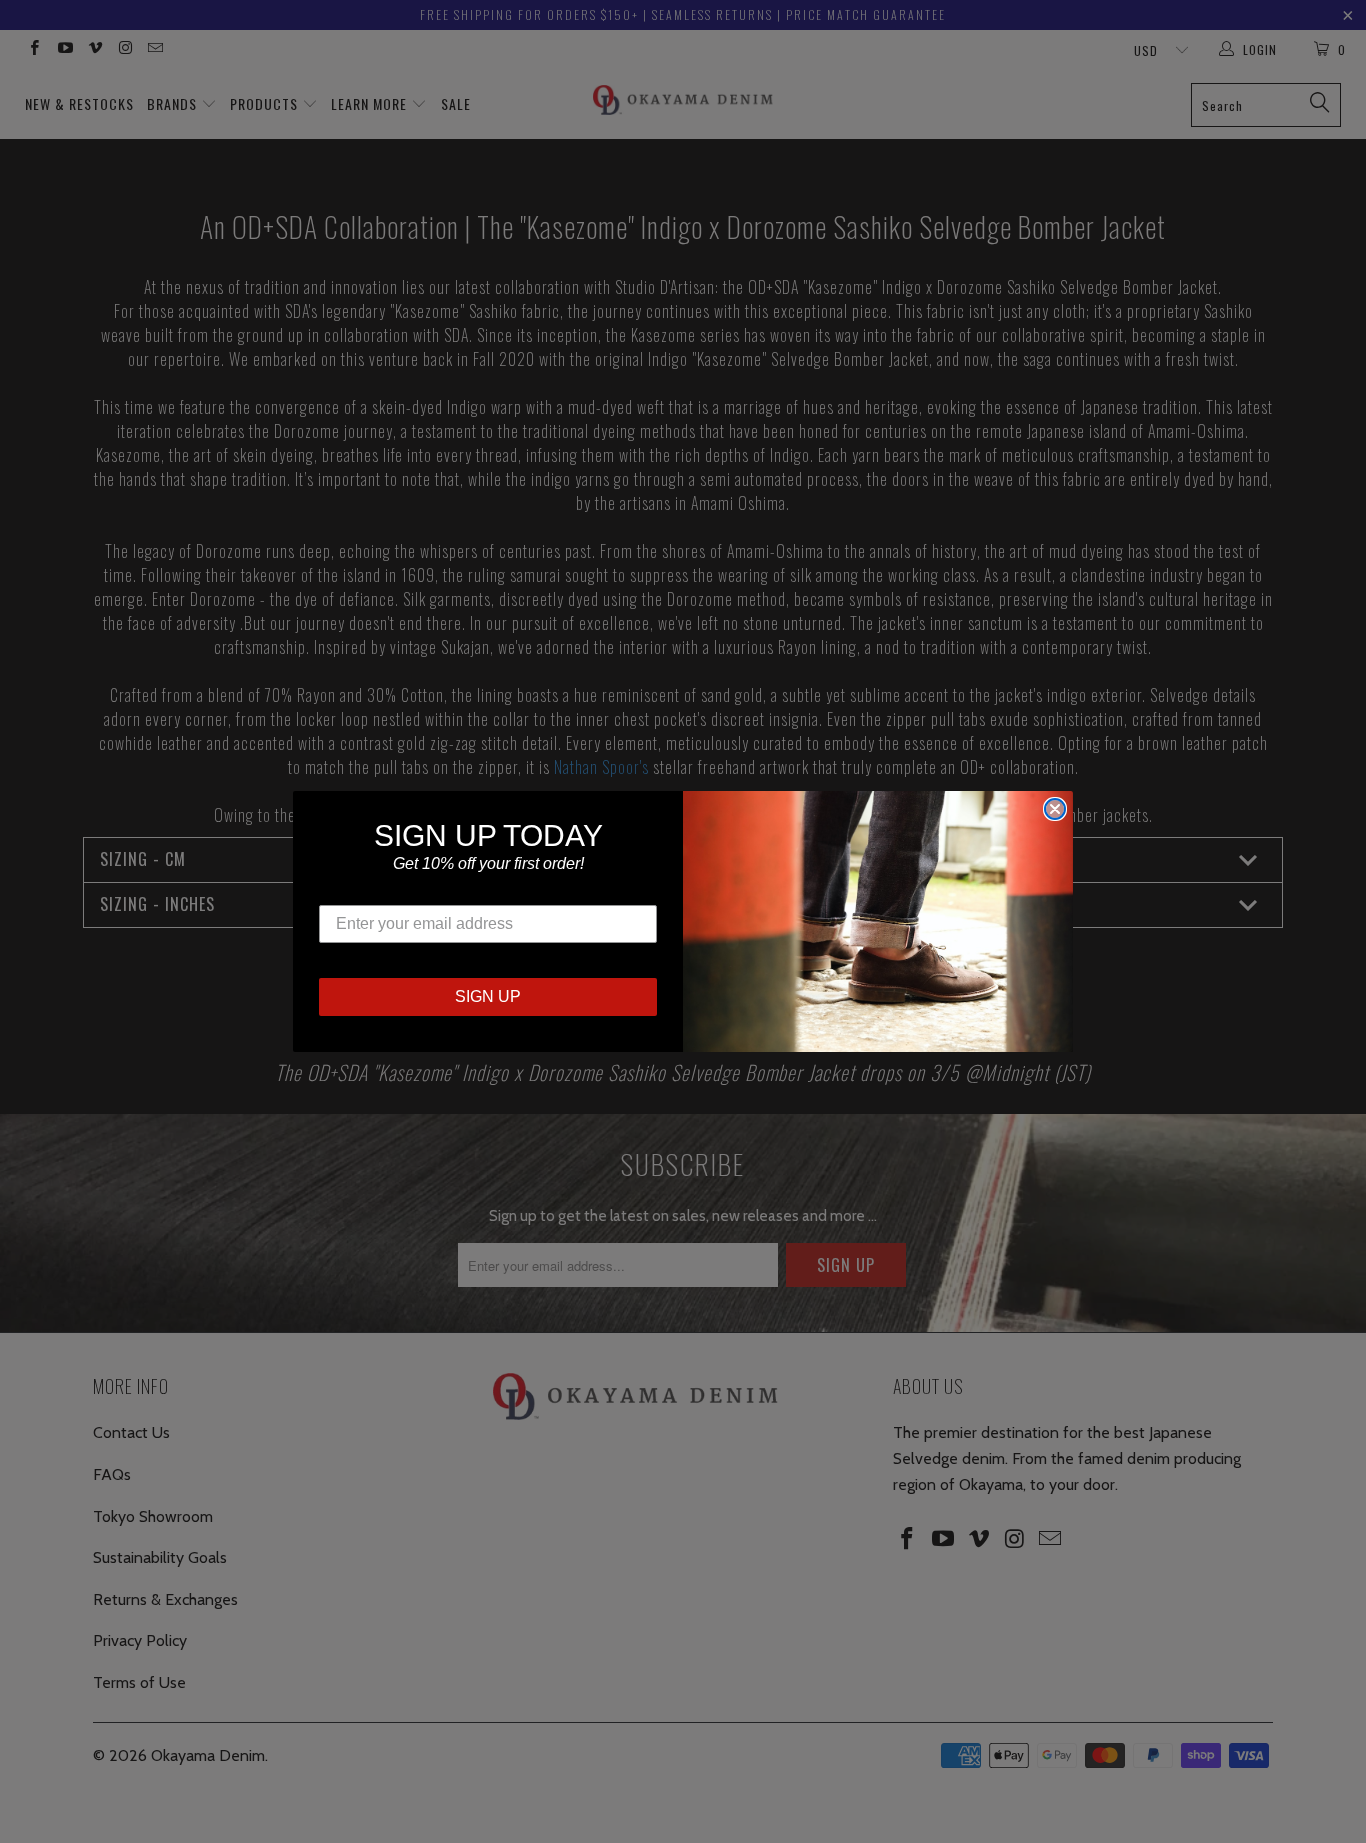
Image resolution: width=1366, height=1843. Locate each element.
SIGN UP (488, 996)
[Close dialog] (1055, 809)
